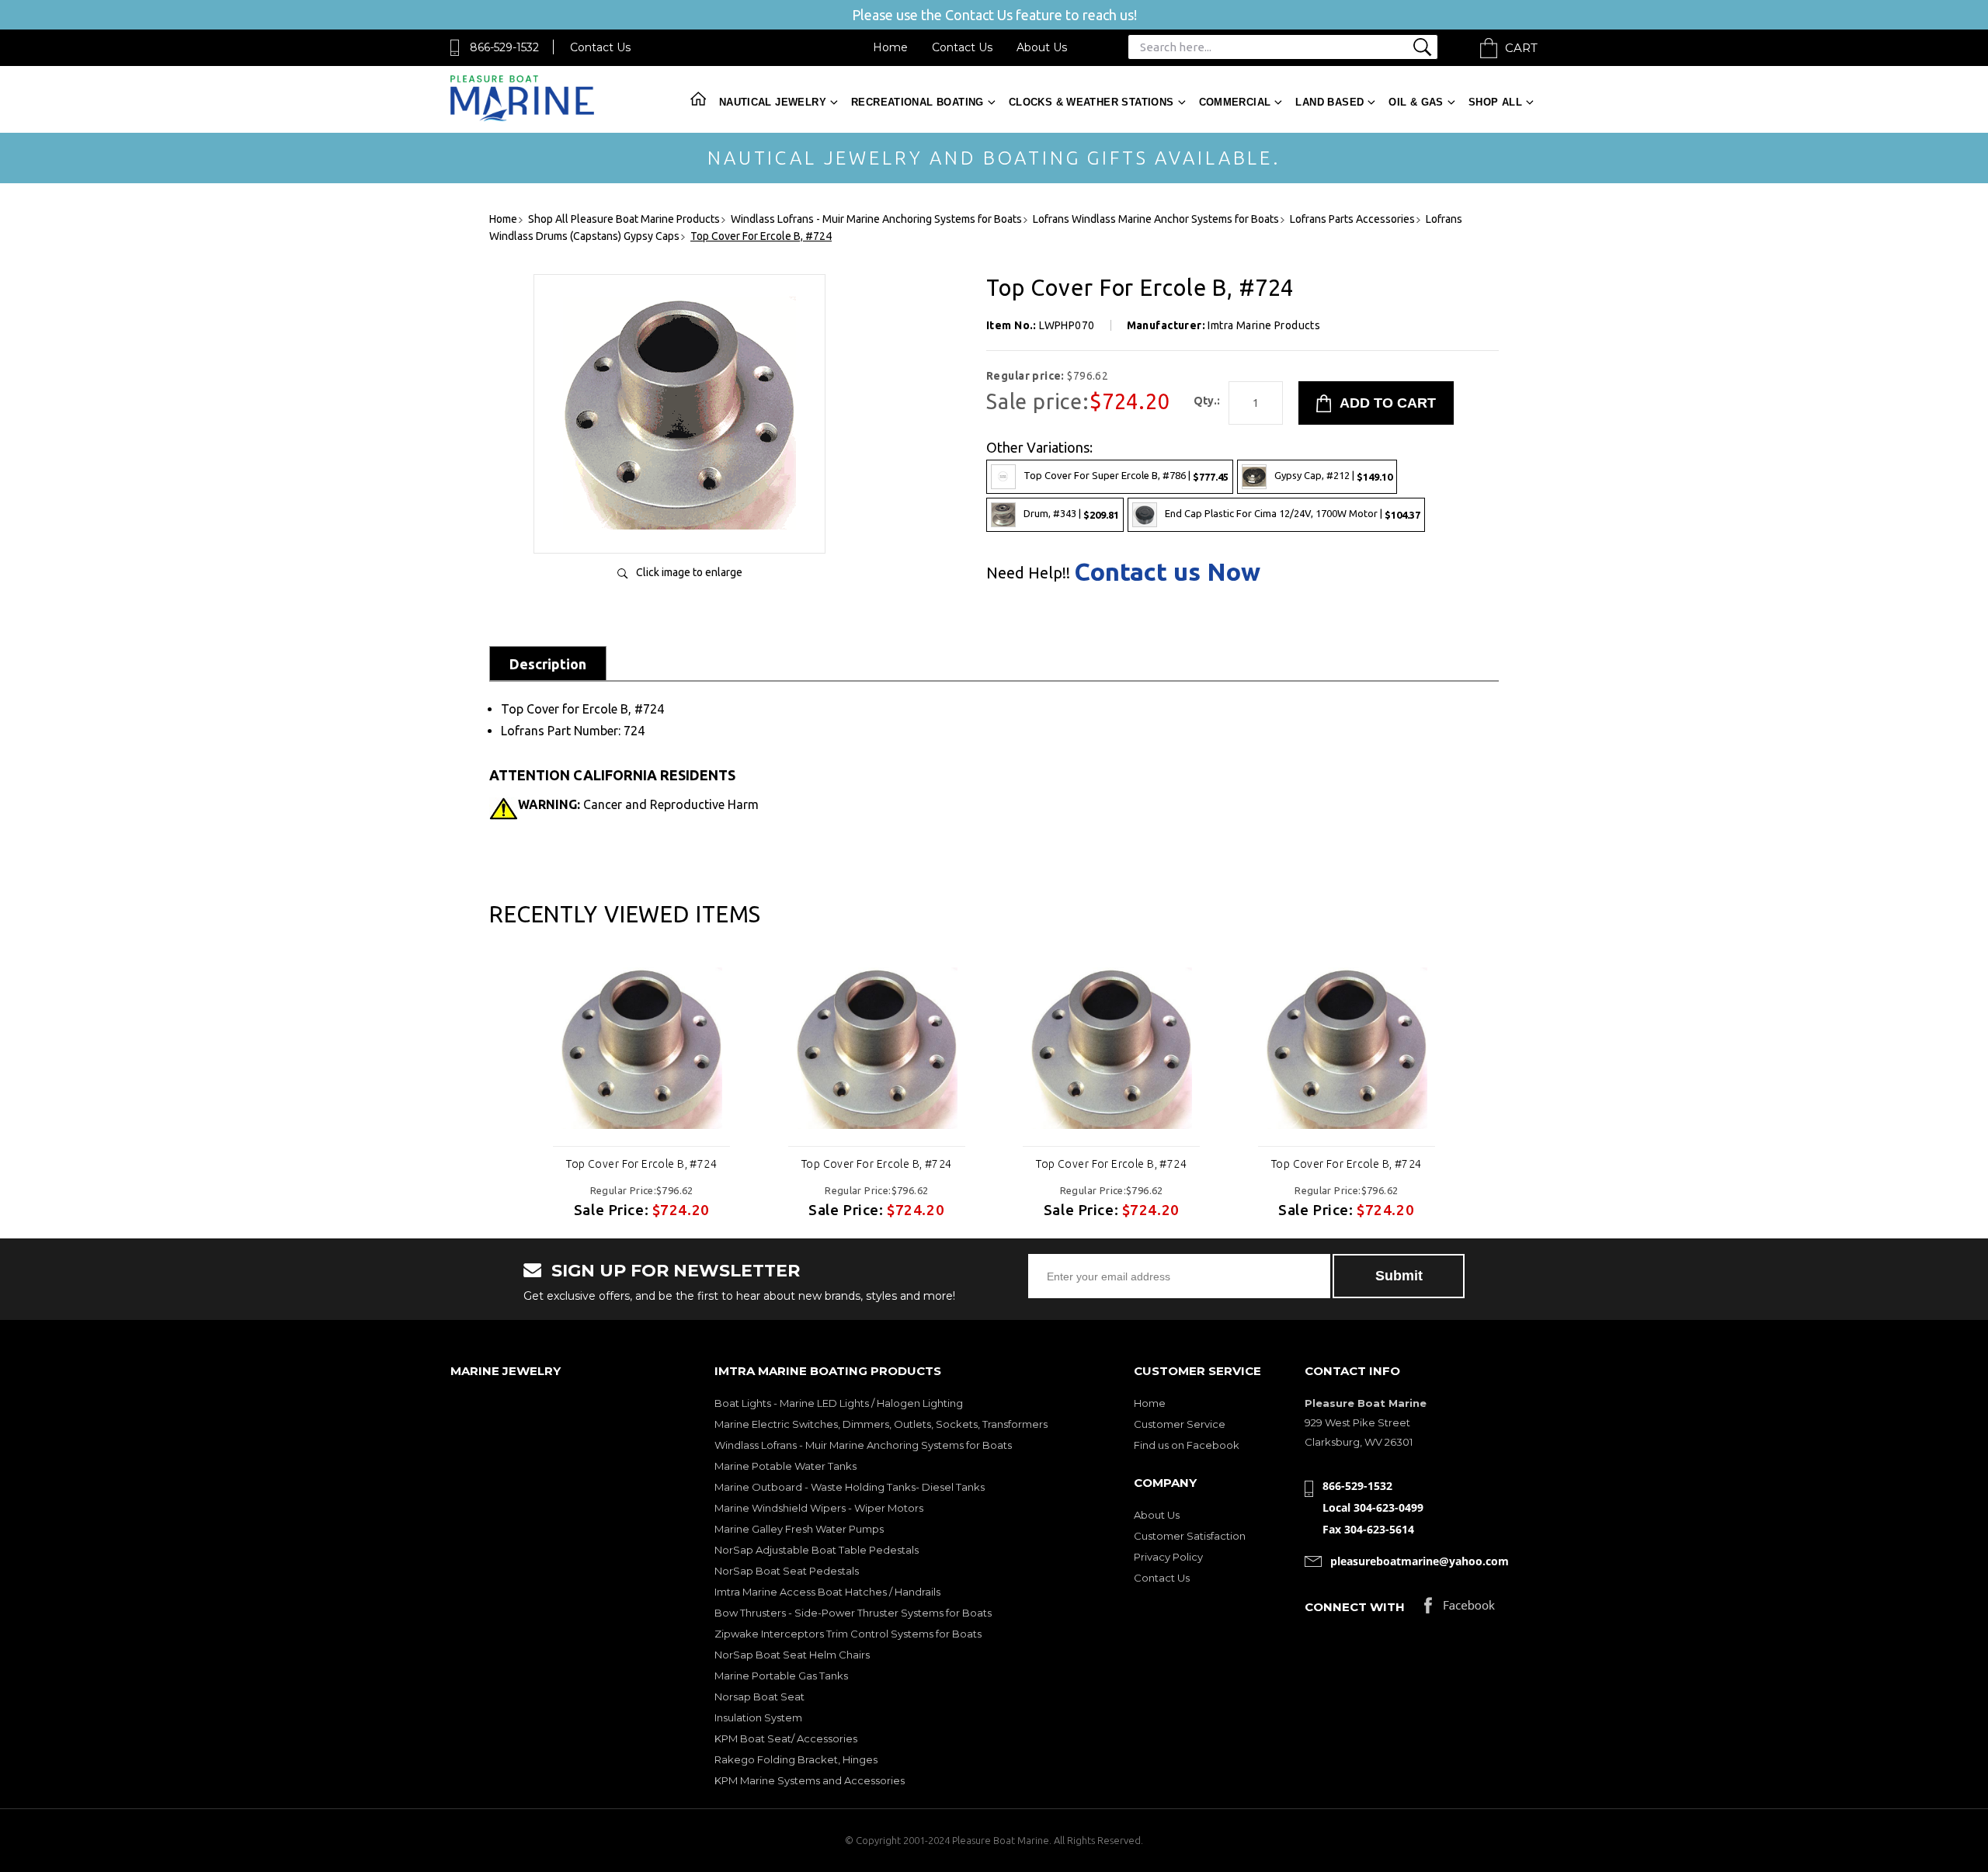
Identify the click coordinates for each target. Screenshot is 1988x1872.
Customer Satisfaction (1190, 1536)
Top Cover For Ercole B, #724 (641, 1164)
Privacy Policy (1168, 1557)
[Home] (522, 118)
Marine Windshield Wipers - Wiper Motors (819, 1508)
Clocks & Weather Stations (1091, 102)
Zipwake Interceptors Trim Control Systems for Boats (848, 1634)
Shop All (1495, 102)
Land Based (1329, 102)
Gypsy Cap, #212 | (1333, 476)
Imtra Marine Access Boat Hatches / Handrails (827, 1592)
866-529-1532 (504, 47)
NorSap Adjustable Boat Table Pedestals (817, 1550)
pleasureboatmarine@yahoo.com (1420, 1561)
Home (890, 47)
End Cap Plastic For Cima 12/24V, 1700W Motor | (1293, 514)
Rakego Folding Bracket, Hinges (796, 1759)
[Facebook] (1460, 1609)
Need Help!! (1028, 573)
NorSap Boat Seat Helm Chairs (792, 1655)
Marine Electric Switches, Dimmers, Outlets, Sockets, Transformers (881, 1424)
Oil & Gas (1416, 102)
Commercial (1235, 102)
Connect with (1355, 1607)
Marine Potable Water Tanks (785, 1466)
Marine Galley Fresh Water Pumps (799, 1529)
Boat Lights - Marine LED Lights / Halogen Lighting (839, 1403)
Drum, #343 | (1071, 514)
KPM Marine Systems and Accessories (810, 1780)
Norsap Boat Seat (759, 1697)
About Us (1042, 47)
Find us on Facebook (1187, 1445)
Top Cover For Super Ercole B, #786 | (1126, 476)
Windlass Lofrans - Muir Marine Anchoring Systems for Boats (863, 1445)
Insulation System (758, 1717)
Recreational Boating (918, 102)
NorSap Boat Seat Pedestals (787, 1571)
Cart (1521, 48)
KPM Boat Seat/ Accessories (786, 1738)
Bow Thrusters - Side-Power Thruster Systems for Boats (853, 1613)
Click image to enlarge (689, 572)
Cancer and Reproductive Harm (638, 804)
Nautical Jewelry (773, 102)
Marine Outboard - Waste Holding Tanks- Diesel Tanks (850, 1487)
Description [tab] (548, 664)
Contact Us (600, 47)
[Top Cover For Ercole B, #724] (679, 525)
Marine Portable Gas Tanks (781, 1676)
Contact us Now (1167, 571)
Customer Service (1180, 1424)
